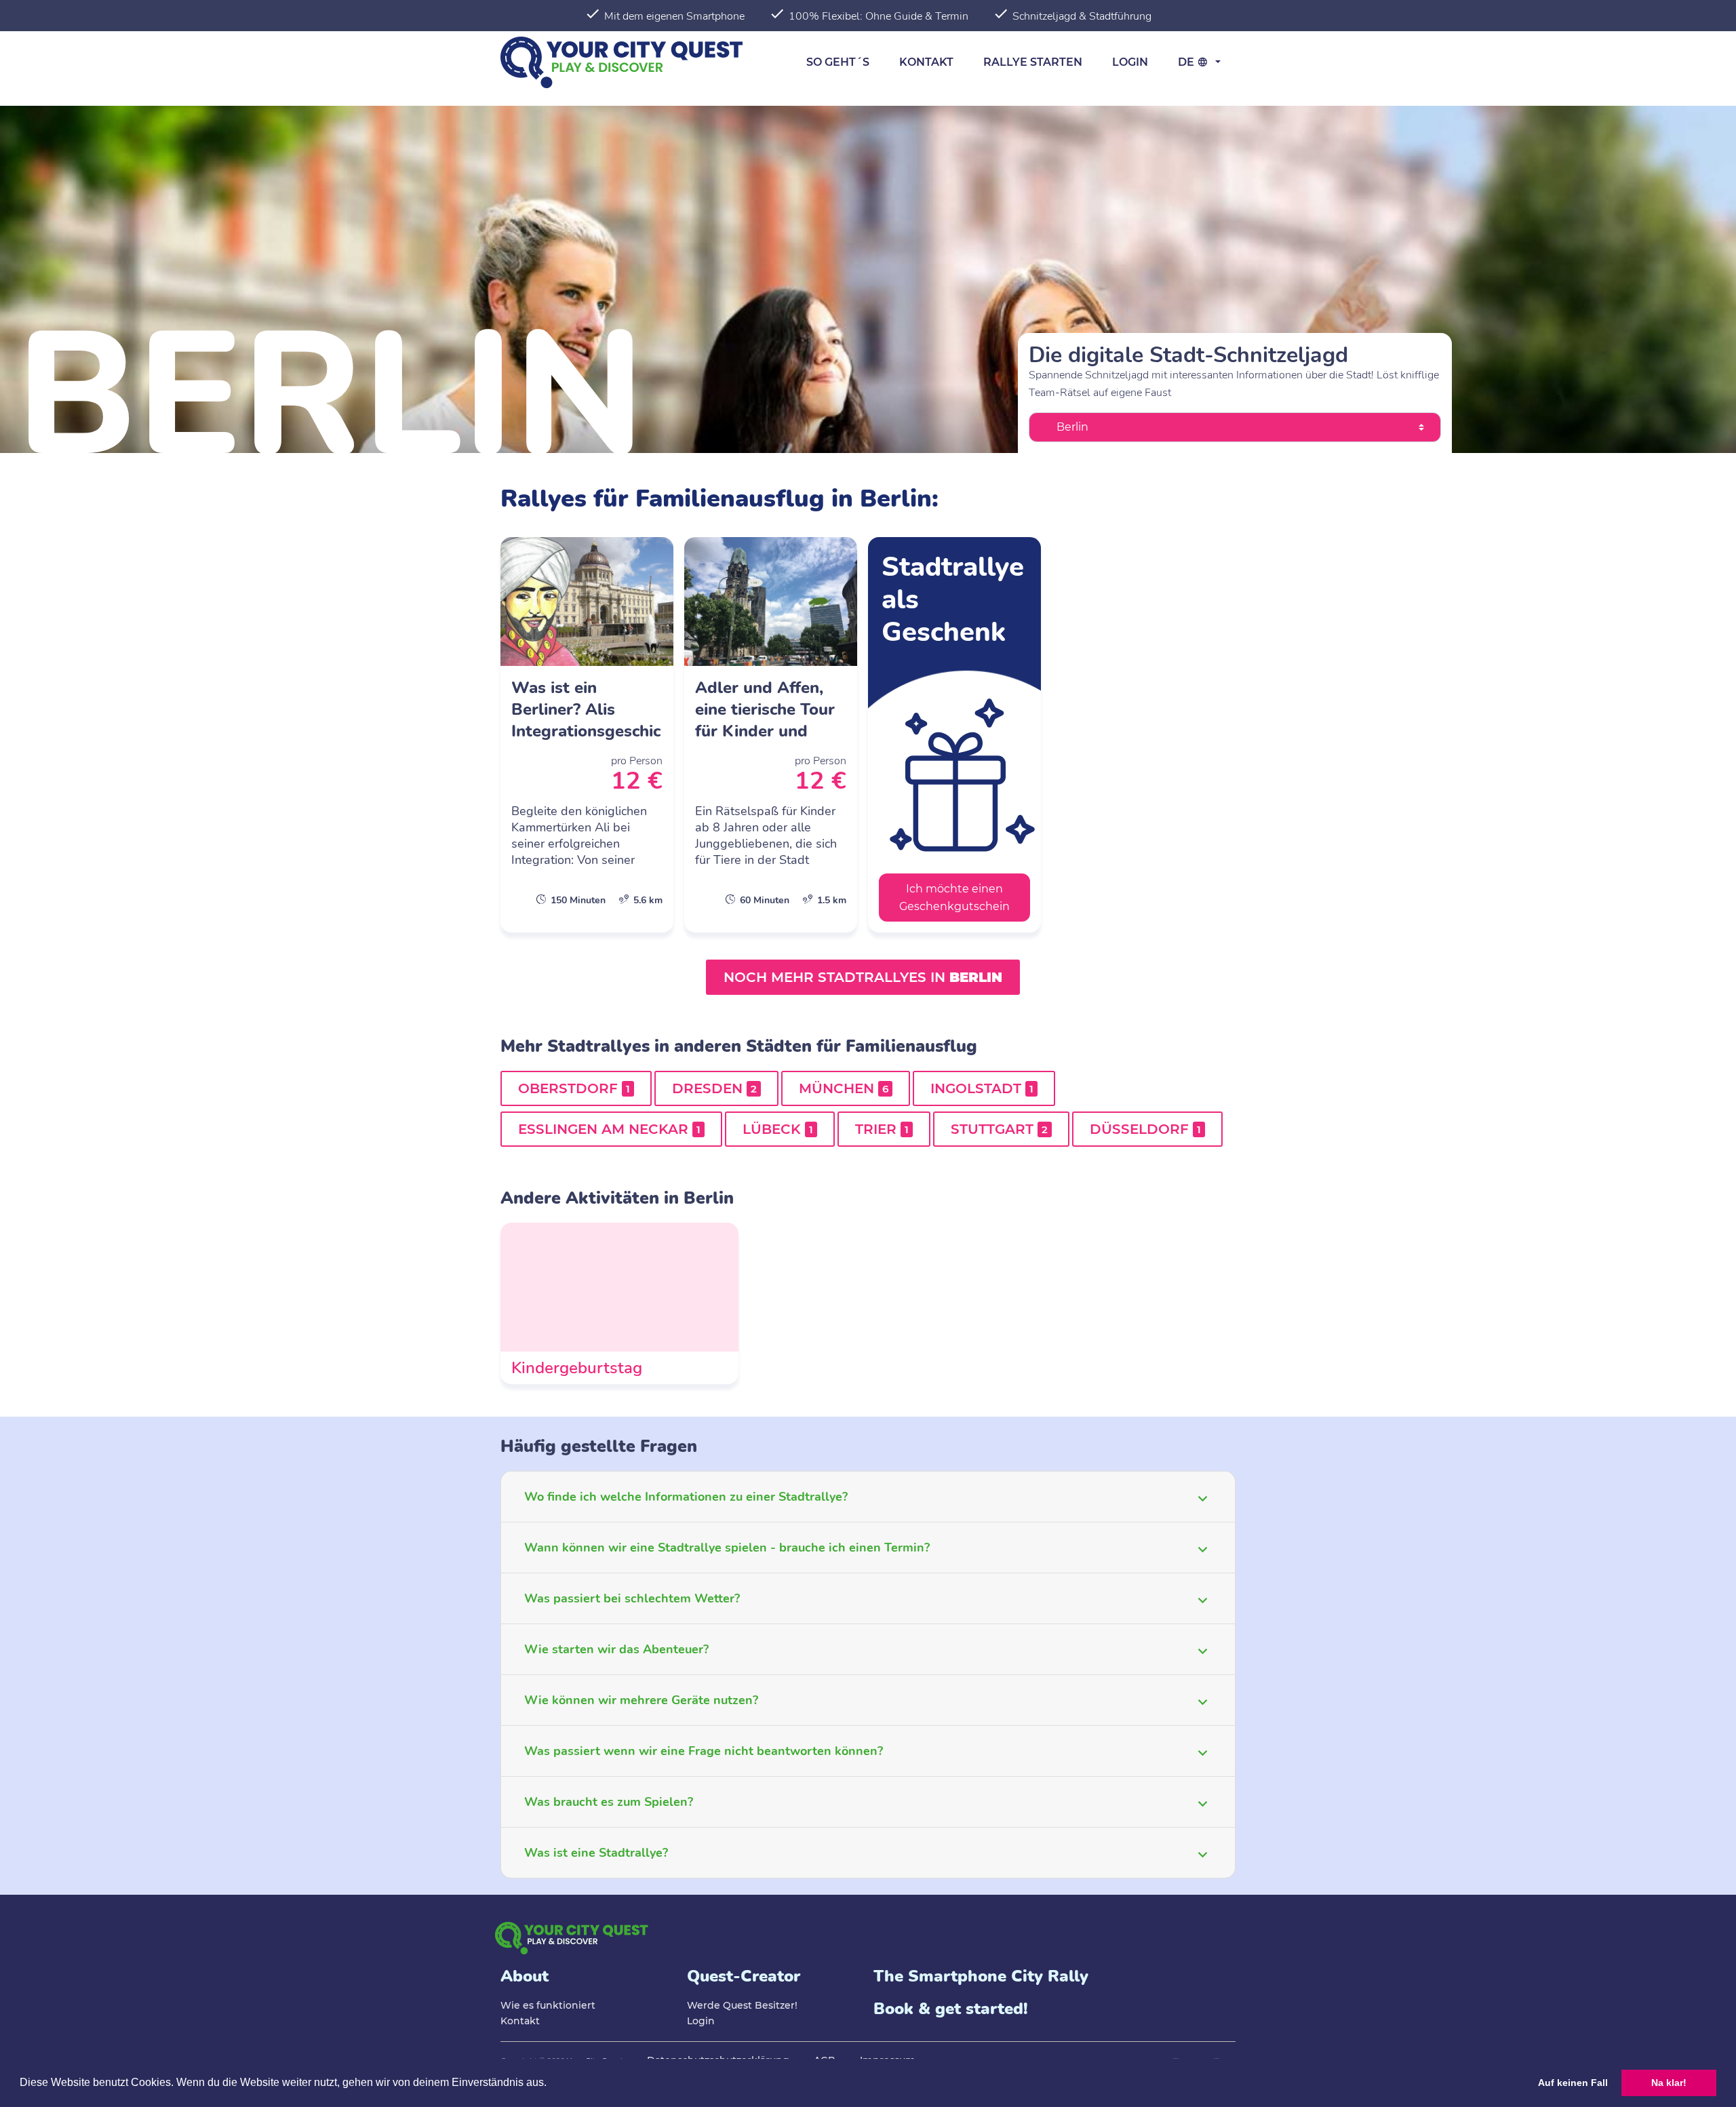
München (844, 1088)
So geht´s (838, 62)
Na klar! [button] (1669, 2083)
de (1187, 62)
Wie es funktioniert (548, 2005)
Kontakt (926, 62)
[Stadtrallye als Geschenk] (954, 735)
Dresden (714, 1088)
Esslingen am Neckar (609, 1129)
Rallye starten (1033, 62)
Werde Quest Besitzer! (742, 2005)
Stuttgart (999, 1129)
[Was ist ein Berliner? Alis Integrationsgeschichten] (587, 735)
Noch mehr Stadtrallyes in (863, 977)
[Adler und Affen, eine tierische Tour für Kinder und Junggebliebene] (771, 735)
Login (1130, 62)
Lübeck (778, 1129)
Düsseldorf (1145, 1129)
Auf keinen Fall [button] (1573, 2083)
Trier (882, 1129)
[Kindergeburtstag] (619, 1303)
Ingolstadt (982, 1088)
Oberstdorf (574, 1088)
